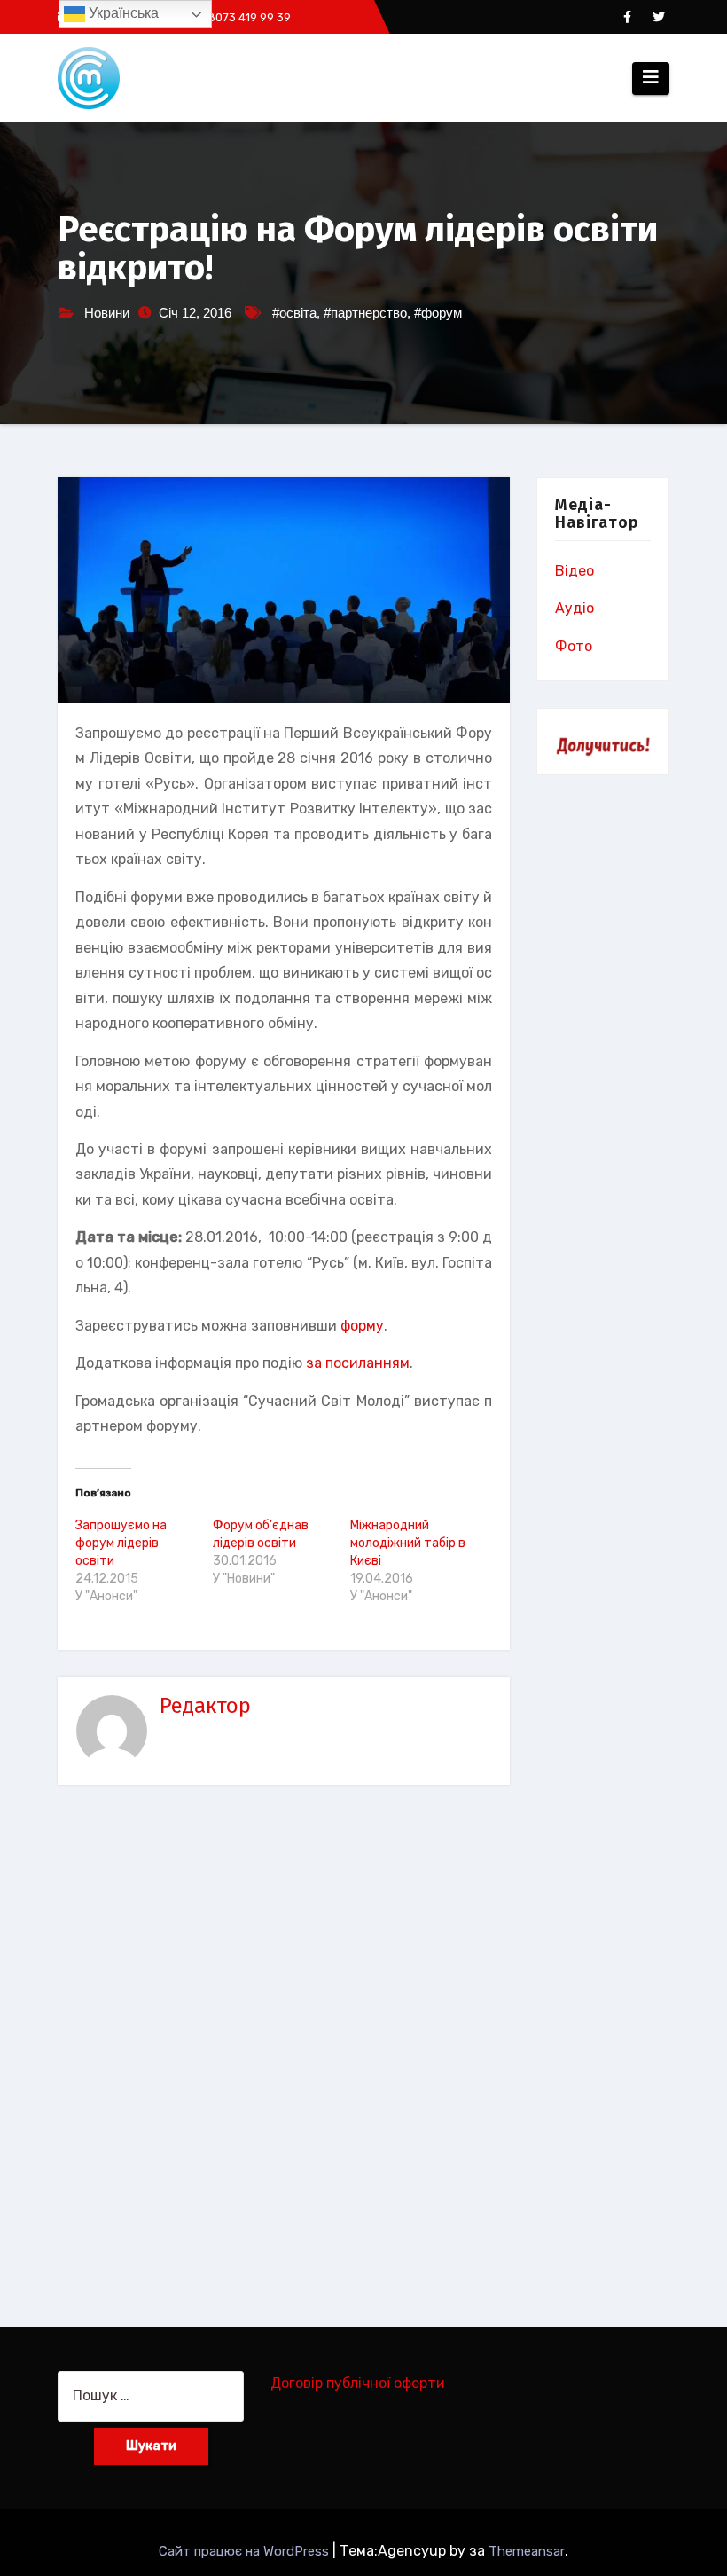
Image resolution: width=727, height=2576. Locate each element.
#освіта (294, 313)
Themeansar (527, 2551)
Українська (122, 13)
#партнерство (365, 313)
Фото (574, 646)
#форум (438, 313)
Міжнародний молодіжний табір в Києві (408, 1543)
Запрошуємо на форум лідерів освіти (121, 1543)
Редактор (205, 1706)
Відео (575, 571)
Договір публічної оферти (358, 2383)
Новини (107, 313)
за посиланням (358, 1363)
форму (362, 1326)
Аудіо (575, 608)
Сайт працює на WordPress (246, 2551)
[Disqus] (284, 2044)
